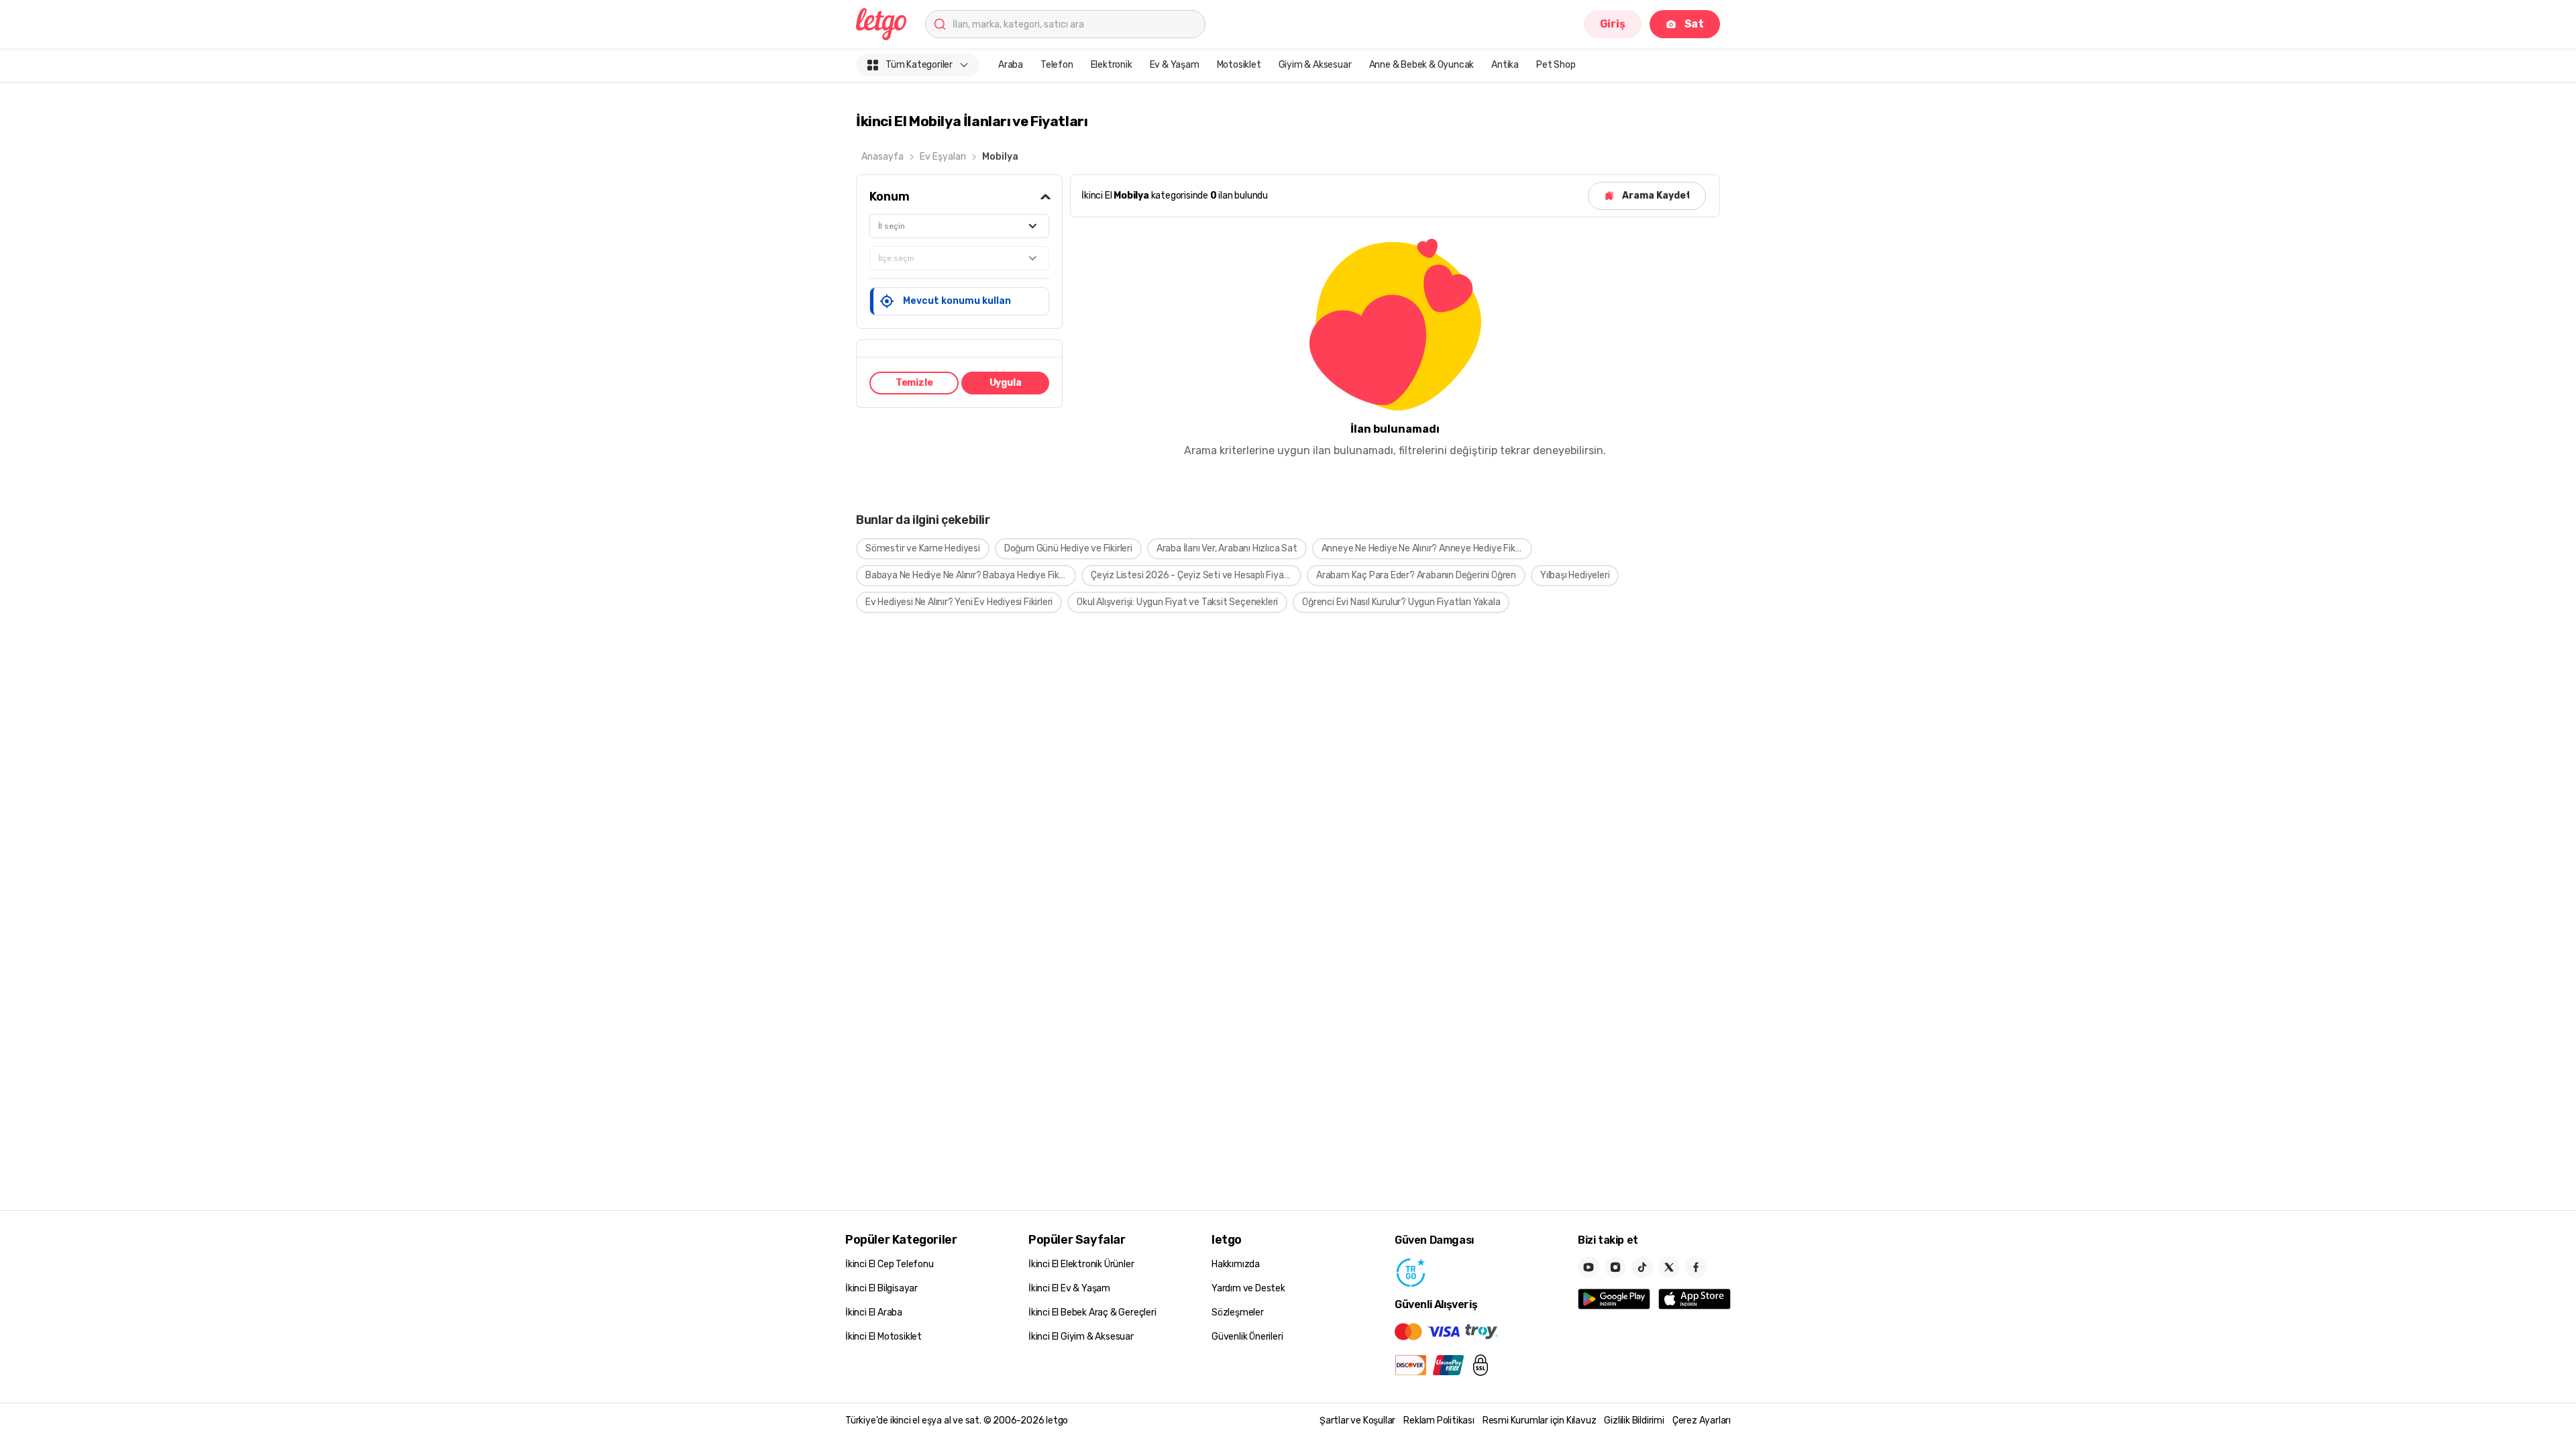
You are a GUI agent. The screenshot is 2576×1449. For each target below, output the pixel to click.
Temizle (914, 383)
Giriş (1613, 24)
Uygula (1006, 383)
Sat (1694, 24)
